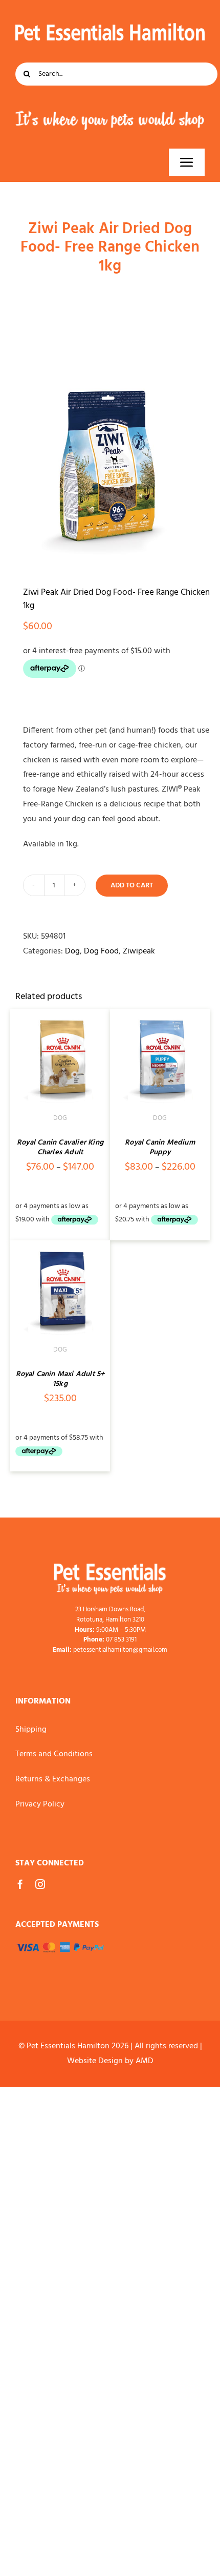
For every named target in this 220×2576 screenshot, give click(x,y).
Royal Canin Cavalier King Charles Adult (60, 1148)
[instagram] (40, 1884)
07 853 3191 (121, 1640)
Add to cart (132, 886)
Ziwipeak (139, 951)
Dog (72, 951)
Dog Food (101, 951)
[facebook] (20, 1884)
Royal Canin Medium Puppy (160, 1148)
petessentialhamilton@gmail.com (120, 1650)
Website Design (95, 2061)
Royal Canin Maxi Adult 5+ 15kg (60, 1379)
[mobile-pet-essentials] (110, 1568)
